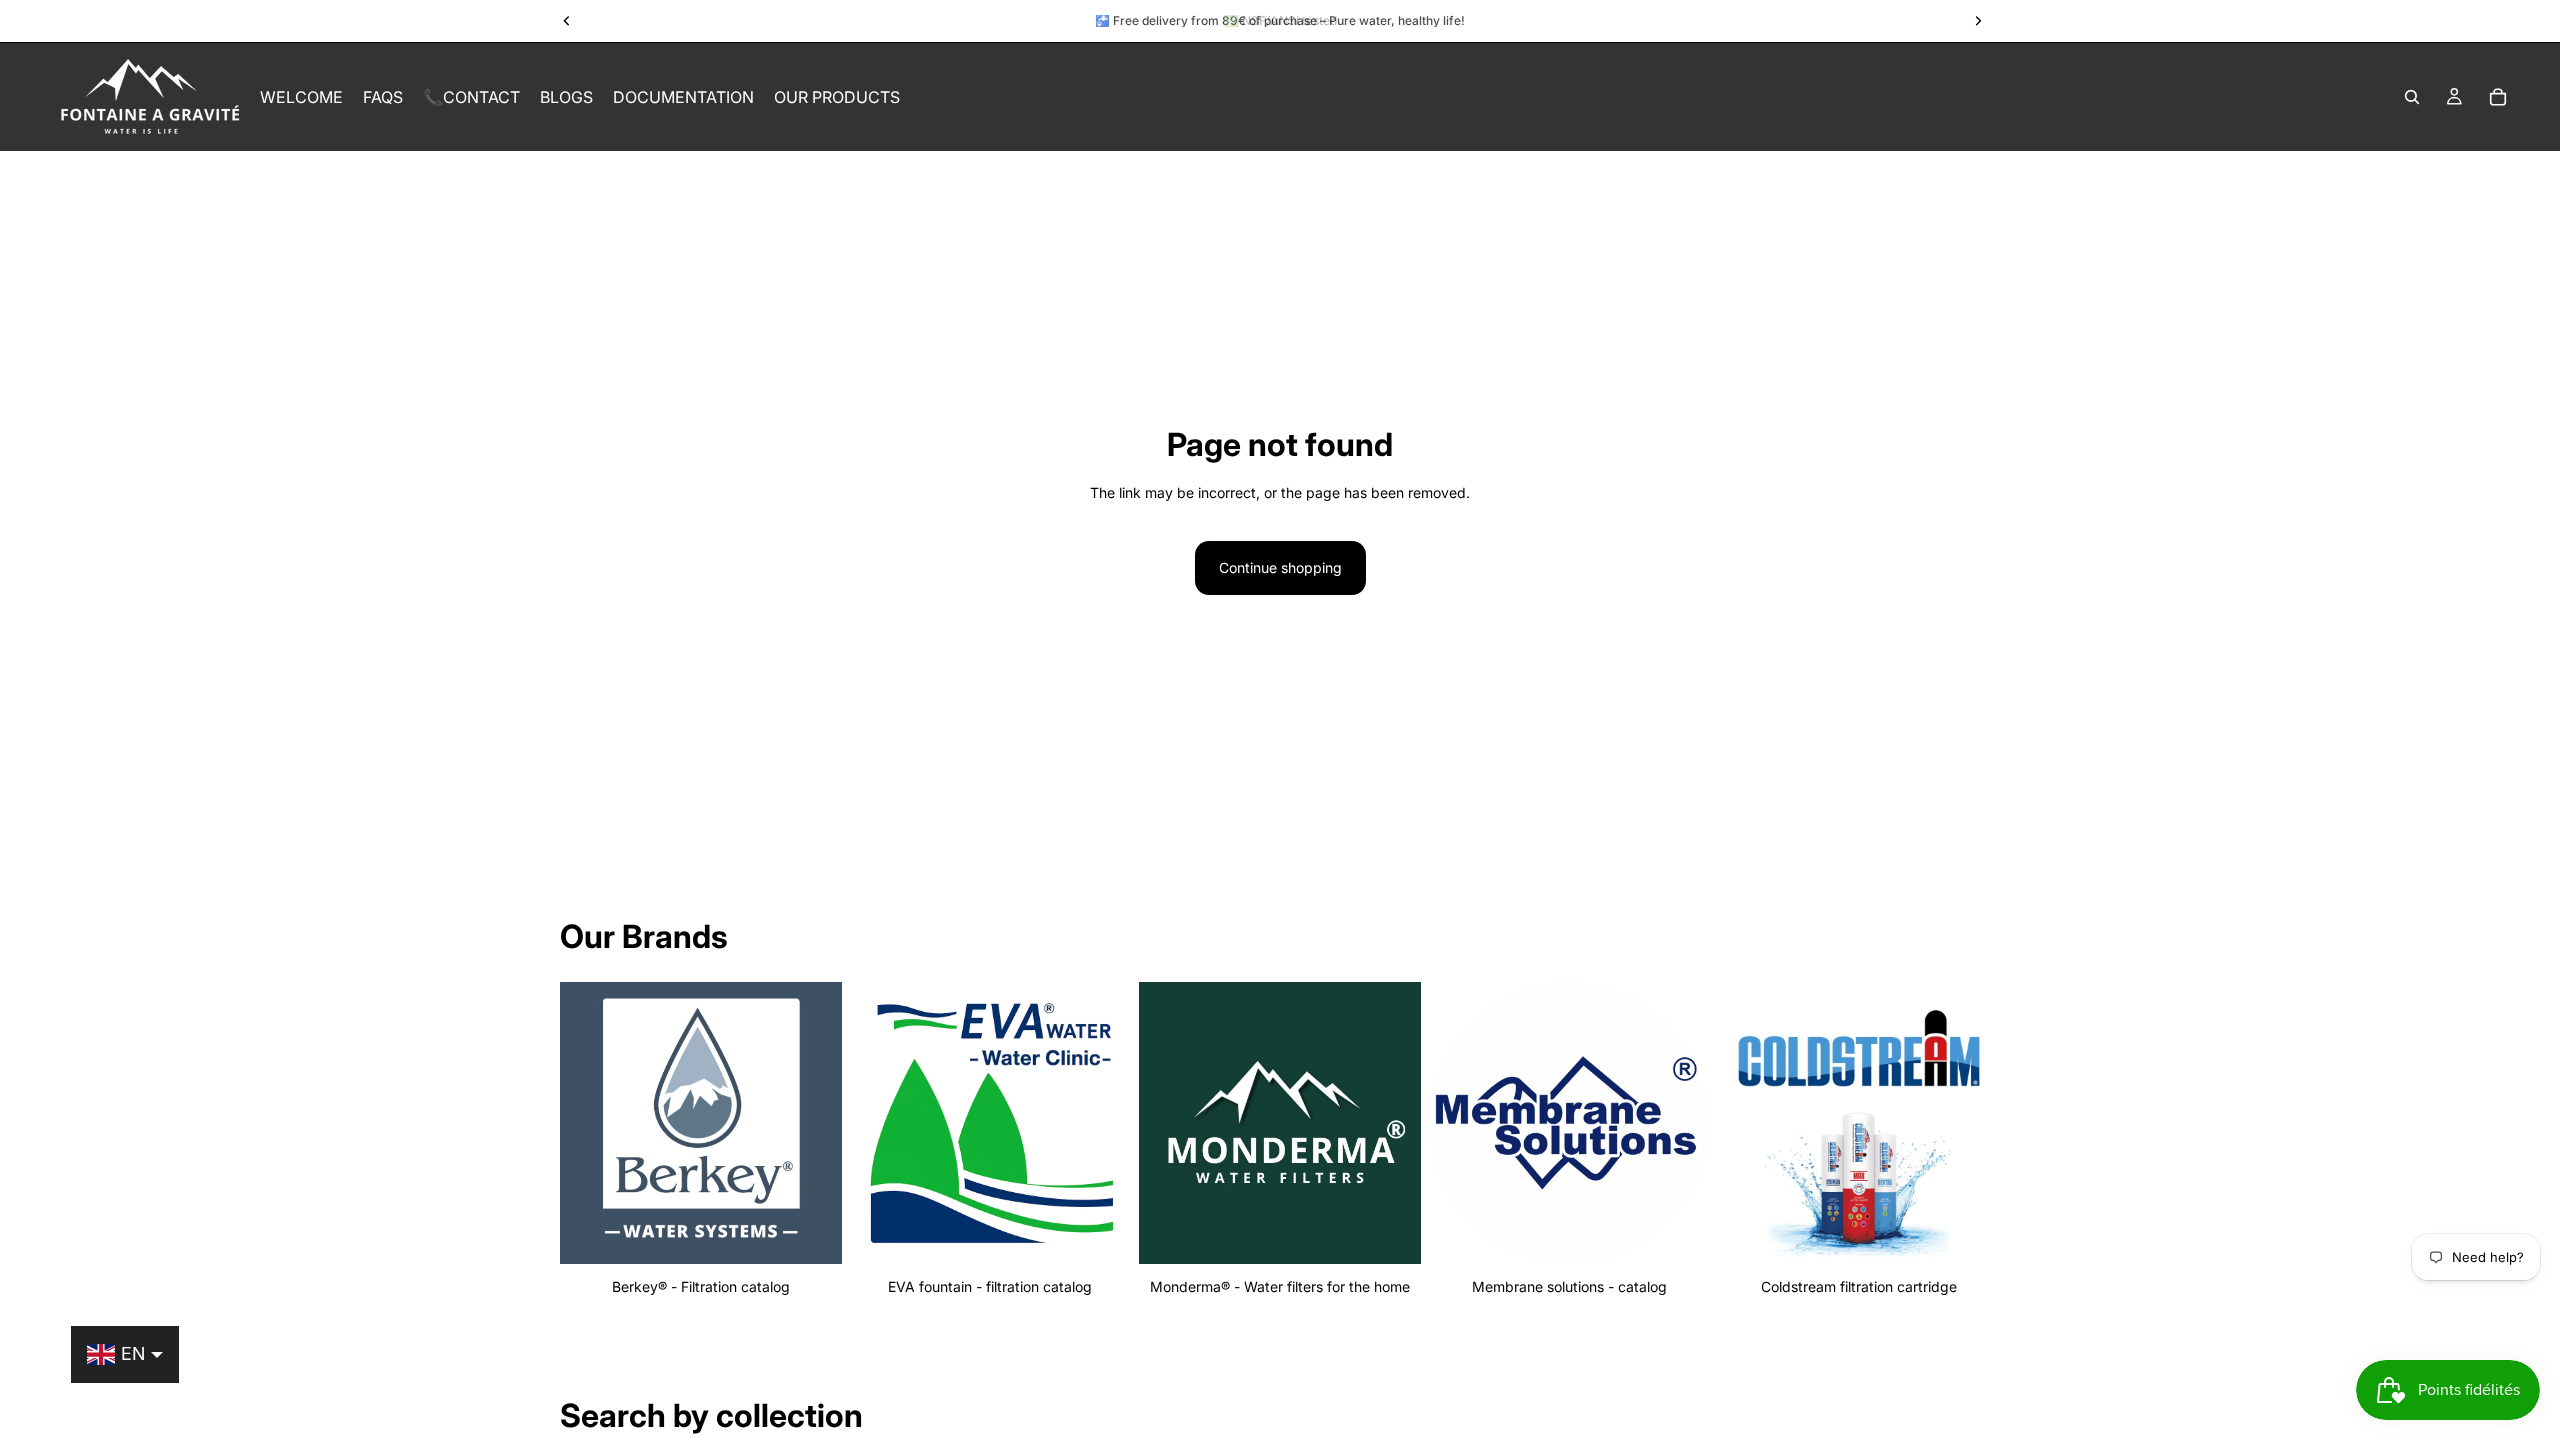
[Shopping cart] (2498, 97)
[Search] (2412, 97)
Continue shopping (1280, 567)
